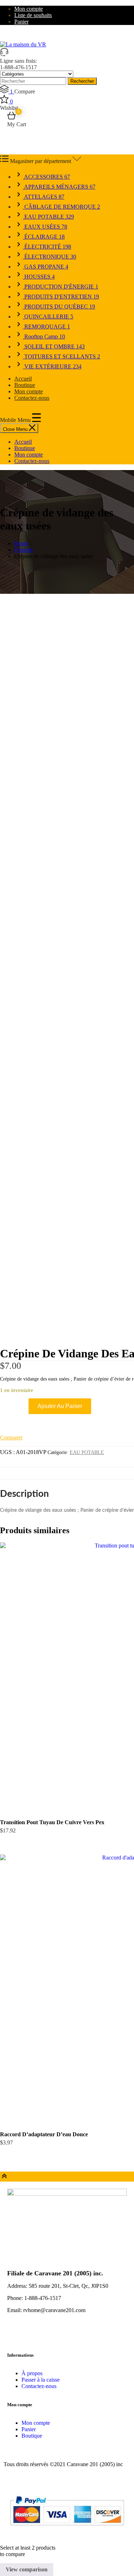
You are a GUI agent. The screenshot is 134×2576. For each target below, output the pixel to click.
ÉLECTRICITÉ (47, 247)
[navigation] (67, 452)
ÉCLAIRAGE (44, 237)
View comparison (27, 2569)
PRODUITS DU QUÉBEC (59, 307)
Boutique (25, 385)
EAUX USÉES (45, 227)
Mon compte (29, 9)
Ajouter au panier (60, 1406)
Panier (21, 22)
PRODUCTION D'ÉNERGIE (61, 287)
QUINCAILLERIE (48, 317)
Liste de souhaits (33, 15)
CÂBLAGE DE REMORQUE (61, 207)
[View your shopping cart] (11, 118)
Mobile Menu (16, 420)
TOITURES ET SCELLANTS (61, 356)
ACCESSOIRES (46, 177)
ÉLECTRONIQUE (49, 257)
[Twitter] (35, 2335)
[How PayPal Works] (67, 2528)
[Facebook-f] (16, 2335)
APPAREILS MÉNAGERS (59, 187)
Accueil (23, 379)
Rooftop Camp (44, 336)
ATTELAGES (44, 197)
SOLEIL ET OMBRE (54, 346)
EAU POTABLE (48, 217)
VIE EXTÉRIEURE (52, 366)
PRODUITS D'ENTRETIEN (61, 297)
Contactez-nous (32, 398)
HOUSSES (39, 277)
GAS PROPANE (46, 267)
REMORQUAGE (46, 327)
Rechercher (82, 81)
